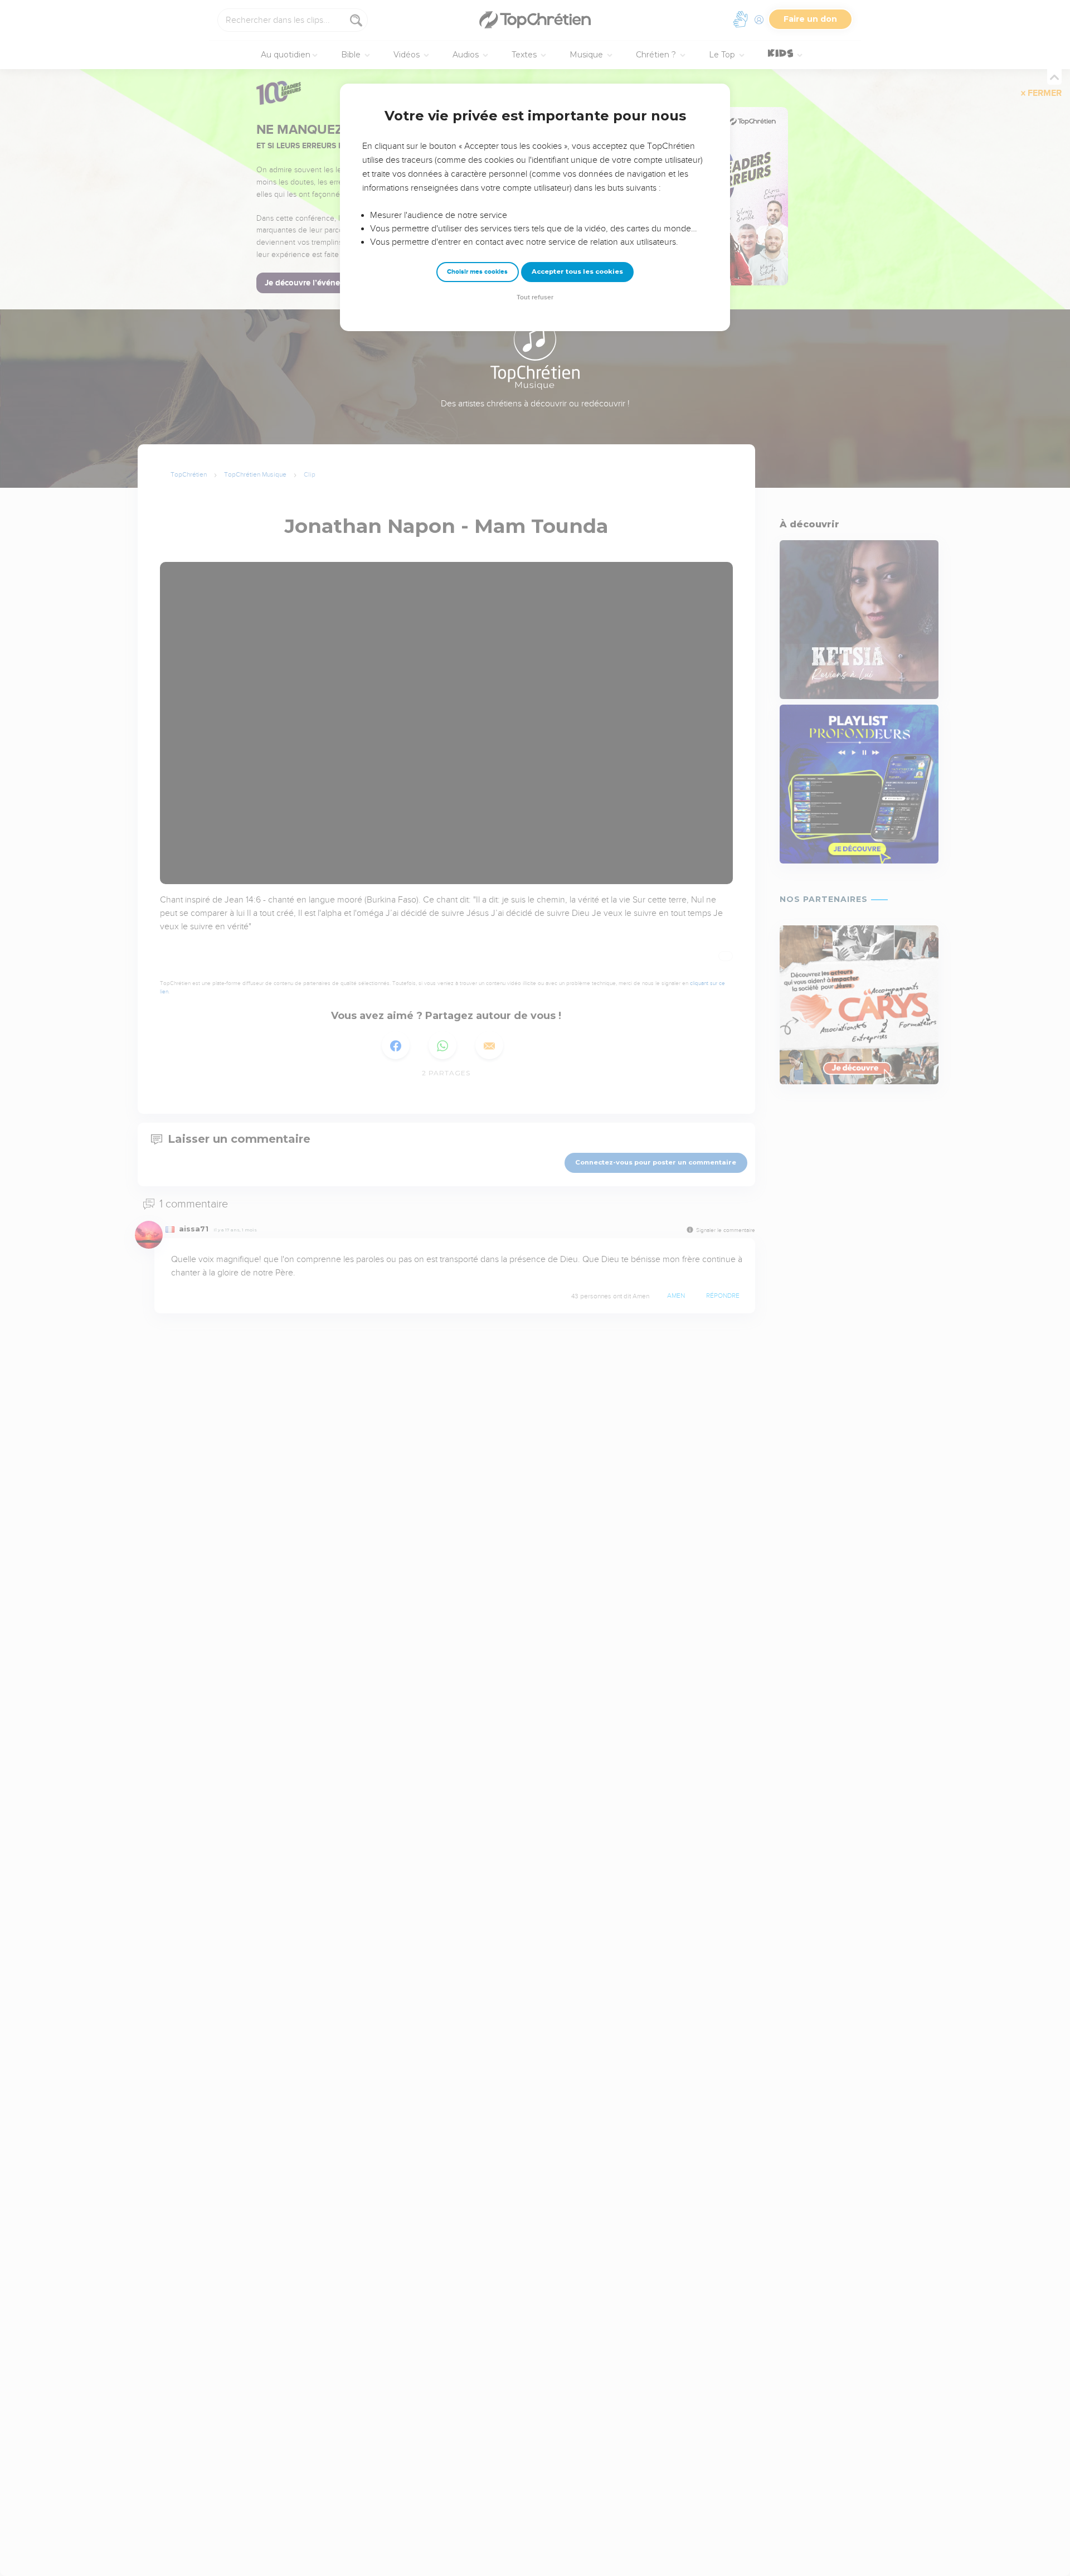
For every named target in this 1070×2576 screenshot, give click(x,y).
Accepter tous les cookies (577, 271)
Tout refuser (535, 297)
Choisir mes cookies (477, 272)
